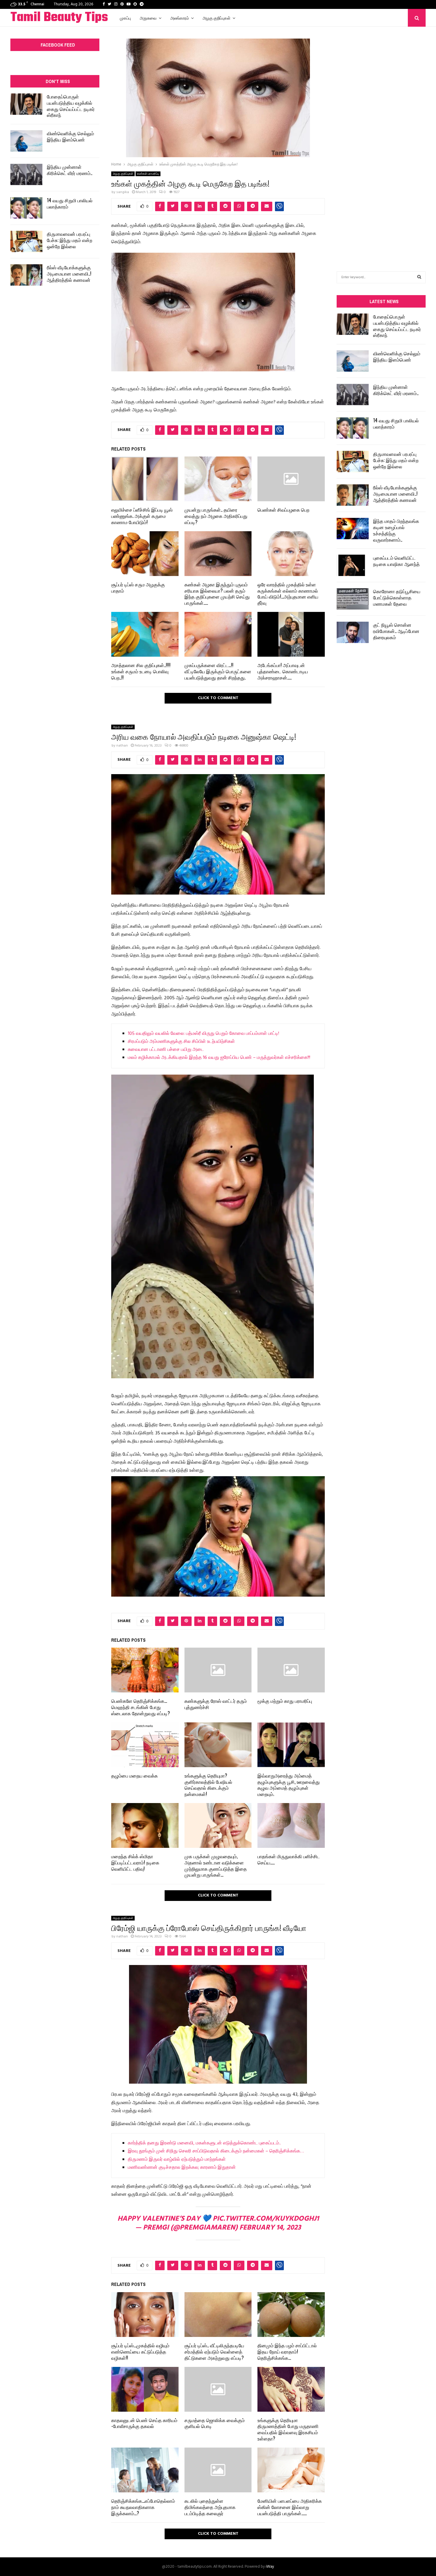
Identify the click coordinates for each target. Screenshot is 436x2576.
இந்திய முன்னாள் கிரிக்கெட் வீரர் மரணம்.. (70, 170)
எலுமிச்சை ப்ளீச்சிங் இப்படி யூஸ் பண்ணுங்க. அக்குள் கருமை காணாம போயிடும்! (142, 516)
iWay (270, 2567)
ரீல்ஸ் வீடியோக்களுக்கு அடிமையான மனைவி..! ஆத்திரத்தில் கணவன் (69, 273)
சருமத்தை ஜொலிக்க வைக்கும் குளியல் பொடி (215, 2423)
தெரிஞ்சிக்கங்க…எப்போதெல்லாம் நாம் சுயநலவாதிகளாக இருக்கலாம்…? (143, 2507)
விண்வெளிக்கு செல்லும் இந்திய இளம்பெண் (70, 136)
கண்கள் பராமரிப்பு (148, 174)
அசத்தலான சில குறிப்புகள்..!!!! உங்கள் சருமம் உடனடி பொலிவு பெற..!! (141, 671)
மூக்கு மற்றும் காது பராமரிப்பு (285, 1701)
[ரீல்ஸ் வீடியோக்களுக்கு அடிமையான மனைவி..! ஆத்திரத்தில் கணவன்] (26, 275)
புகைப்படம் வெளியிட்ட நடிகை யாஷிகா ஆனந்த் (396, 561)
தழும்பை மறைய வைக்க (135, 1775)
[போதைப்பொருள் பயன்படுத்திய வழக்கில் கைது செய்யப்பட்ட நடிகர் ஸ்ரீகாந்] (26, 104)
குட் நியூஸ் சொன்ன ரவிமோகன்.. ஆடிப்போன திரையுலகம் (396, 631)
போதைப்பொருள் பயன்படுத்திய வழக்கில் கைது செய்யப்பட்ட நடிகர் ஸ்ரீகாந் (71, 106)
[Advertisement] (381, 140)
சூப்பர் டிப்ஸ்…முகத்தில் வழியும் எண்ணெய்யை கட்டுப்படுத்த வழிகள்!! (140, 2351)
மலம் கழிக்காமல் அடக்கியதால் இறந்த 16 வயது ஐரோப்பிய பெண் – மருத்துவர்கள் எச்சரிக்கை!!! (219, 1058)
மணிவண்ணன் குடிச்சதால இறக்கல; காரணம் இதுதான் (182, 2168)
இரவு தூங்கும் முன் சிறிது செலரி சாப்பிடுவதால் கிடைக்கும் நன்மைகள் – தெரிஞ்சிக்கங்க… (216, 2151)
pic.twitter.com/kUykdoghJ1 (266, 2219)
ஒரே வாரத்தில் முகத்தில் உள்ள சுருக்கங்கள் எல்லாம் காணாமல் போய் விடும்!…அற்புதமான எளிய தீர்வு (288, 594)
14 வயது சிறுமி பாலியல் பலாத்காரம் (70, 203)
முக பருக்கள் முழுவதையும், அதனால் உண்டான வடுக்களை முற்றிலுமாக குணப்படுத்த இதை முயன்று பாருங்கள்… (216, 1865)
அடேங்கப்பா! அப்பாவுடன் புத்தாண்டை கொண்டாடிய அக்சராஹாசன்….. (283, 671)
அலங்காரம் (180, 18)
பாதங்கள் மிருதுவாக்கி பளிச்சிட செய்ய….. (289, 1859)
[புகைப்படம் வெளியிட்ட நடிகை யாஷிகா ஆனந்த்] (353, 565)
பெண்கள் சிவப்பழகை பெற (283, 510)
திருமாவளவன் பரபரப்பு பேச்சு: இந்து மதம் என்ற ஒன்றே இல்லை (70, 240)
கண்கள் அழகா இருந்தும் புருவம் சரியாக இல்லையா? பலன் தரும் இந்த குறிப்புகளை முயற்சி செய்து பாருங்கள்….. (217, 594)
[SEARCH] (419, 277)
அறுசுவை (148, 18)
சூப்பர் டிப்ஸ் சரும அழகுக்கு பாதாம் (138, 587)
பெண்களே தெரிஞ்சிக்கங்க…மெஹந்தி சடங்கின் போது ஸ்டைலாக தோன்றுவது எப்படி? (141, 1707)
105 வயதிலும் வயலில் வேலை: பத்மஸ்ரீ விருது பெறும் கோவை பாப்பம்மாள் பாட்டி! (203, 1034)
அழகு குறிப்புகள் (217, 18)
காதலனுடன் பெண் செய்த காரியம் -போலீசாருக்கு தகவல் (144, 2423)
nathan (122, 746)
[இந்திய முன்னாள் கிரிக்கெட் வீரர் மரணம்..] (26, 174)
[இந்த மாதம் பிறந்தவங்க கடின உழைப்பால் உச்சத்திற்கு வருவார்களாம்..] (353, 529)
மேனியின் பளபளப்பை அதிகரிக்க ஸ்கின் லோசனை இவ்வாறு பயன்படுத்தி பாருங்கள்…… (290, 2507)
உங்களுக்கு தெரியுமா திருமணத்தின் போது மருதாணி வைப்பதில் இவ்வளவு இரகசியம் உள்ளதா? (288, 2429)
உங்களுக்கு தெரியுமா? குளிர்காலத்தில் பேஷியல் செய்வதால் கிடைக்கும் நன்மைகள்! (208, 1785)
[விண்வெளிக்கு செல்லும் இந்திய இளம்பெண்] (26, 141)
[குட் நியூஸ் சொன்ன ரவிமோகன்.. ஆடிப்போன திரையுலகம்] (353, 632)
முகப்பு (125, 18)
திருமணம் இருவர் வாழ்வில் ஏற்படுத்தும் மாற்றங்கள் (177, 2160)
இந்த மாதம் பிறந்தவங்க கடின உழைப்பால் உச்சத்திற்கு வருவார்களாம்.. (396, 530)
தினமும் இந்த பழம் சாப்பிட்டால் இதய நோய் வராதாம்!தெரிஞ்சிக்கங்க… (287, 2351)
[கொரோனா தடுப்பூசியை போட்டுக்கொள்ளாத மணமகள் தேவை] (353, 599)
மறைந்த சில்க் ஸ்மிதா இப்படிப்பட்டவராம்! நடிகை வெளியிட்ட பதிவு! (135, 1862)
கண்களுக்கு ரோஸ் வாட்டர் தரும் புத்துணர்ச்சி (216, 1704)
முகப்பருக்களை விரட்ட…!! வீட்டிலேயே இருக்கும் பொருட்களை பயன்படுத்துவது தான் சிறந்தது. (218, 671)
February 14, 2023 (270, 2228)
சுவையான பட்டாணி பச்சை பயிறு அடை (166, 1050)
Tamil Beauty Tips (59, 18)
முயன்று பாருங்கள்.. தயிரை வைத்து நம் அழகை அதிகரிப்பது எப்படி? (216, 516)
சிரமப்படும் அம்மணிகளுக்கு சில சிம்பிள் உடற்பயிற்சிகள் (181, 1042)
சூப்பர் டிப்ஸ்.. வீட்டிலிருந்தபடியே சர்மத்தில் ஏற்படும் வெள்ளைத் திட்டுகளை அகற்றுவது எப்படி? (214, 2351)
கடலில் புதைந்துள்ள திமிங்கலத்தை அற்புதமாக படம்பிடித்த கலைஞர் (210, 2507)
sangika (123, 192)
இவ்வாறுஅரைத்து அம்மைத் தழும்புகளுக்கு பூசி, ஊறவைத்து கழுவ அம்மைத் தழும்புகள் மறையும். (289, 1785)
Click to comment (218, 698)
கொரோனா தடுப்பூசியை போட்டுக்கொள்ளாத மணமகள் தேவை (397, 597)
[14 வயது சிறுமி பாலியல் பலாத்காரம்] (26, 208)
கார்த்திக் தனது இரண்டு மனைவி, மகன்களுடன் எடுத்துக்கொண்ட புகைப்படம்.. (204, 2143)
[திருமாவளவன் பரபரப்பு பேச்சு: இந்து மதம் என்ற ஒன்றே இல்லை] (26, 241)
